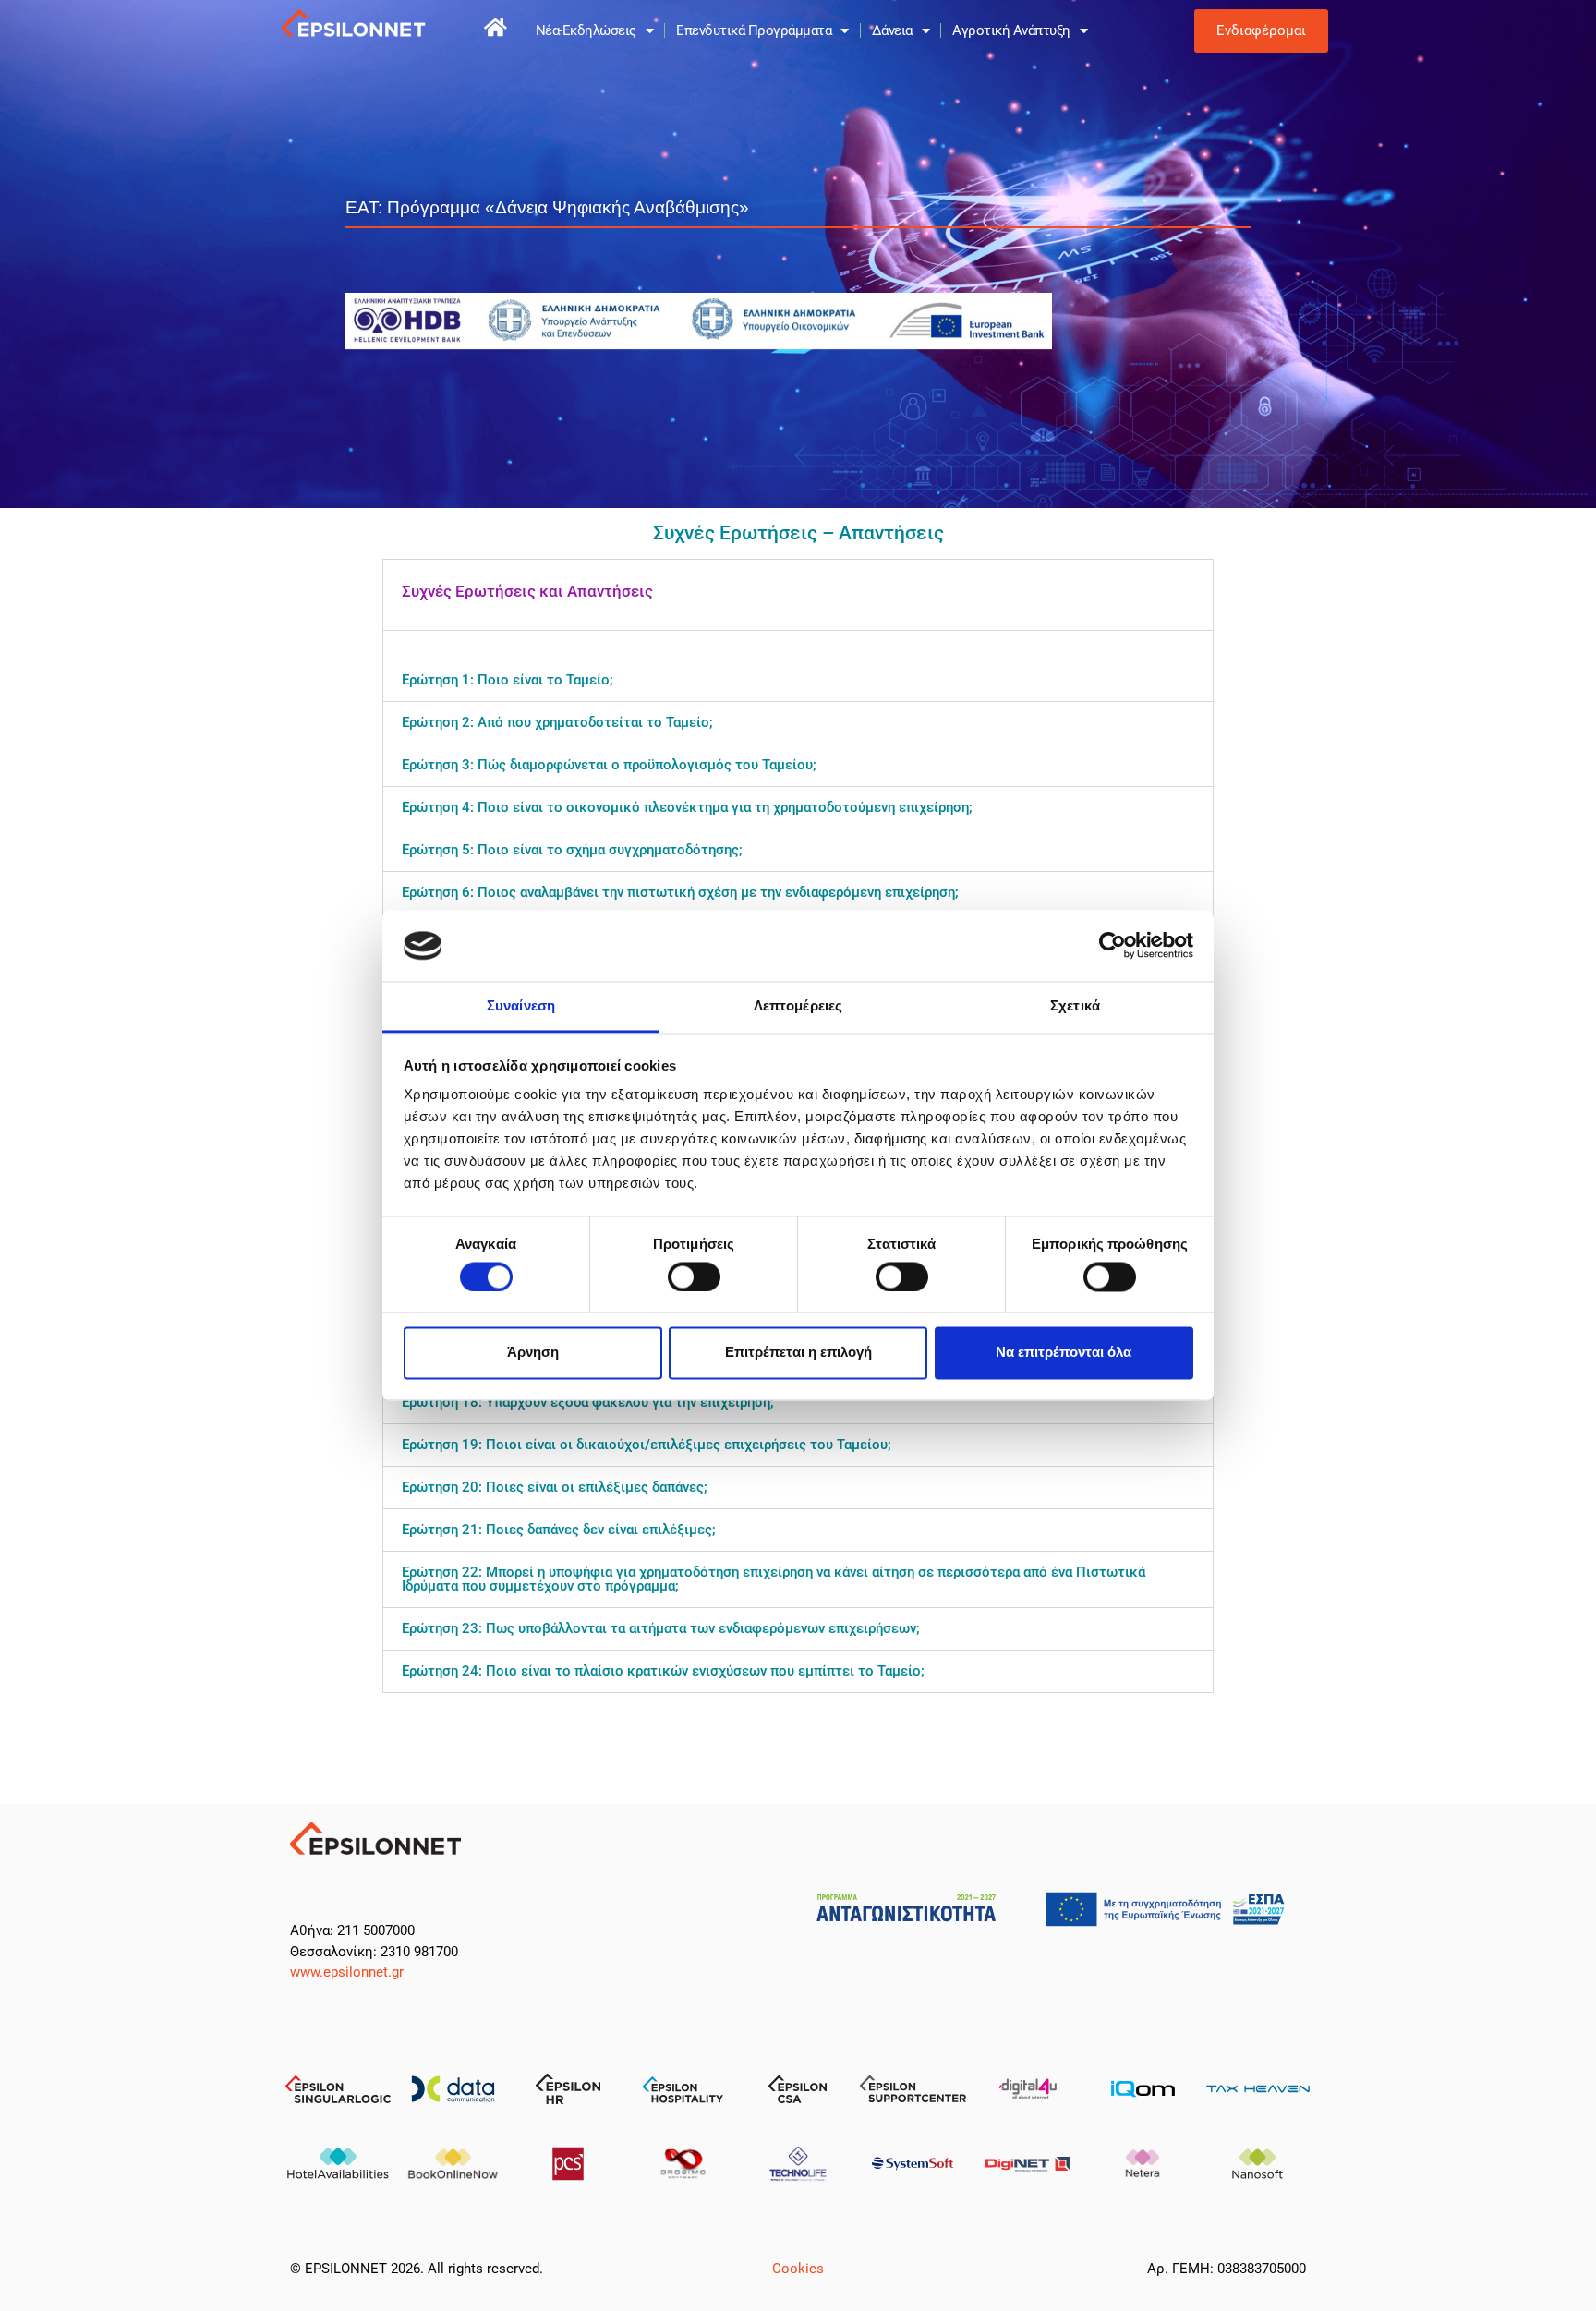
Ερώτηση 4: (687, 807)
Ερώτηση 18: (588, 1402)
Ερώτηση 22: (774, 1579)
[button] (798, 595)
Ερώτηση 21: (559, 1530)
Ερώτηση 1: (508, 680)
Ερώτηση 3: (609, 765)
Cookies (798, 2269)
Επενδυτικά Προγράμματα (754, 30)
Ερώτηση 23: (661, 1628)
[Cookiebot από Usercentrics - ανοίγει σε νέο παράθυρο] (1112, 946)
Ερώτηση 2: (557, 722)
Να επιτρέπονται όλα (1064, 1353)
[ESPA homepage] (496, 28)
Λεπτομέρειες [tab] (798, 1005)
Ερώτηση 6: (680, 892)
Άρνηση (533, 1353)
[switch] (694, 1276)
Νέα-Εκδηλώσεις (586, 30)
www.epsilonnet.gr (347, 1972)
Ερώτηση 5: (572, 850)
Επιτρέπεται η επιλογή (798, 1353)
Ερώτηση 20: (555, 1487)
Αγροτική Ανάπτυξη (1011, 30)
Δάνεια (892, 30)
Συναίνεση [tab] (521, 1005)
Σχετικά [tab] (1075, 1005)
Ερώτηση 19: (647, 1445)
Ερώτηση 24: (663, 1671)
